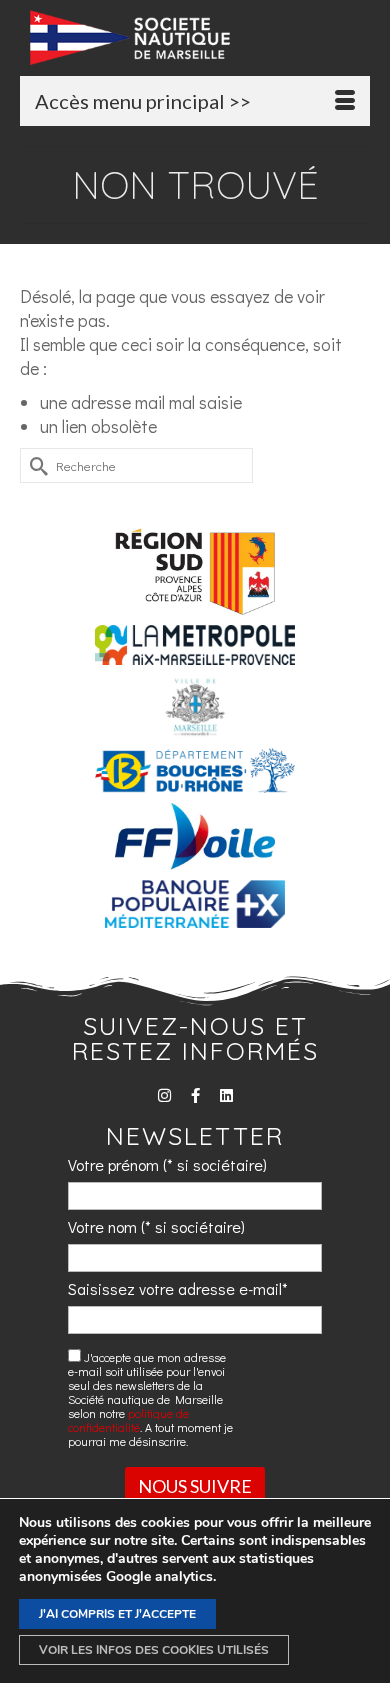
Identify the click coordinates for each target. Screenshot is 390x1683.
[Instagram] (164, 1095)
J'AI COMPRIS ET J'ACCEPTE (117, 1614)
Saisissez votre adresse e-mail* (178, 1288)
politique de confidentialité (128, 1420)
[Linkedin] (226, 1095)
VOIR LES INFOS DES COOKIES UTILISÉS (154, 1650)
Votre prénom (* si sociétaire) (167, 1164)
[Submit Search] (35, 465)
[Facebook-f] (195, 1095)
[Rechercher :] (136, 465)
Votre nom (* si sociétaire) (156, 1226)
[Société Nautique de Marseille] (200, 37)
